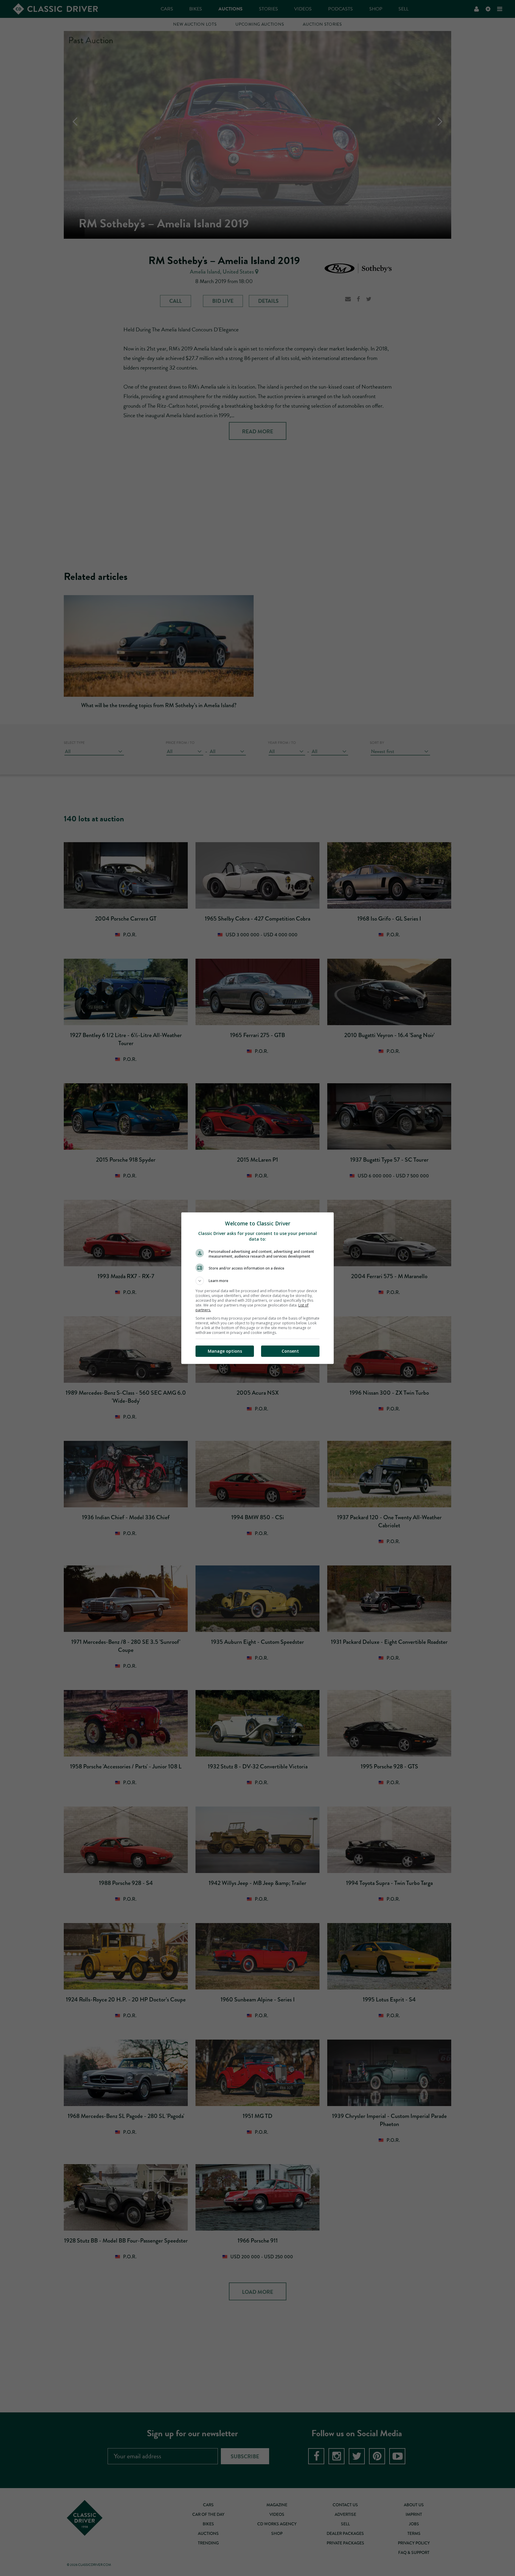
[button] (257, 1281)
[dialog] (257, 1288)
